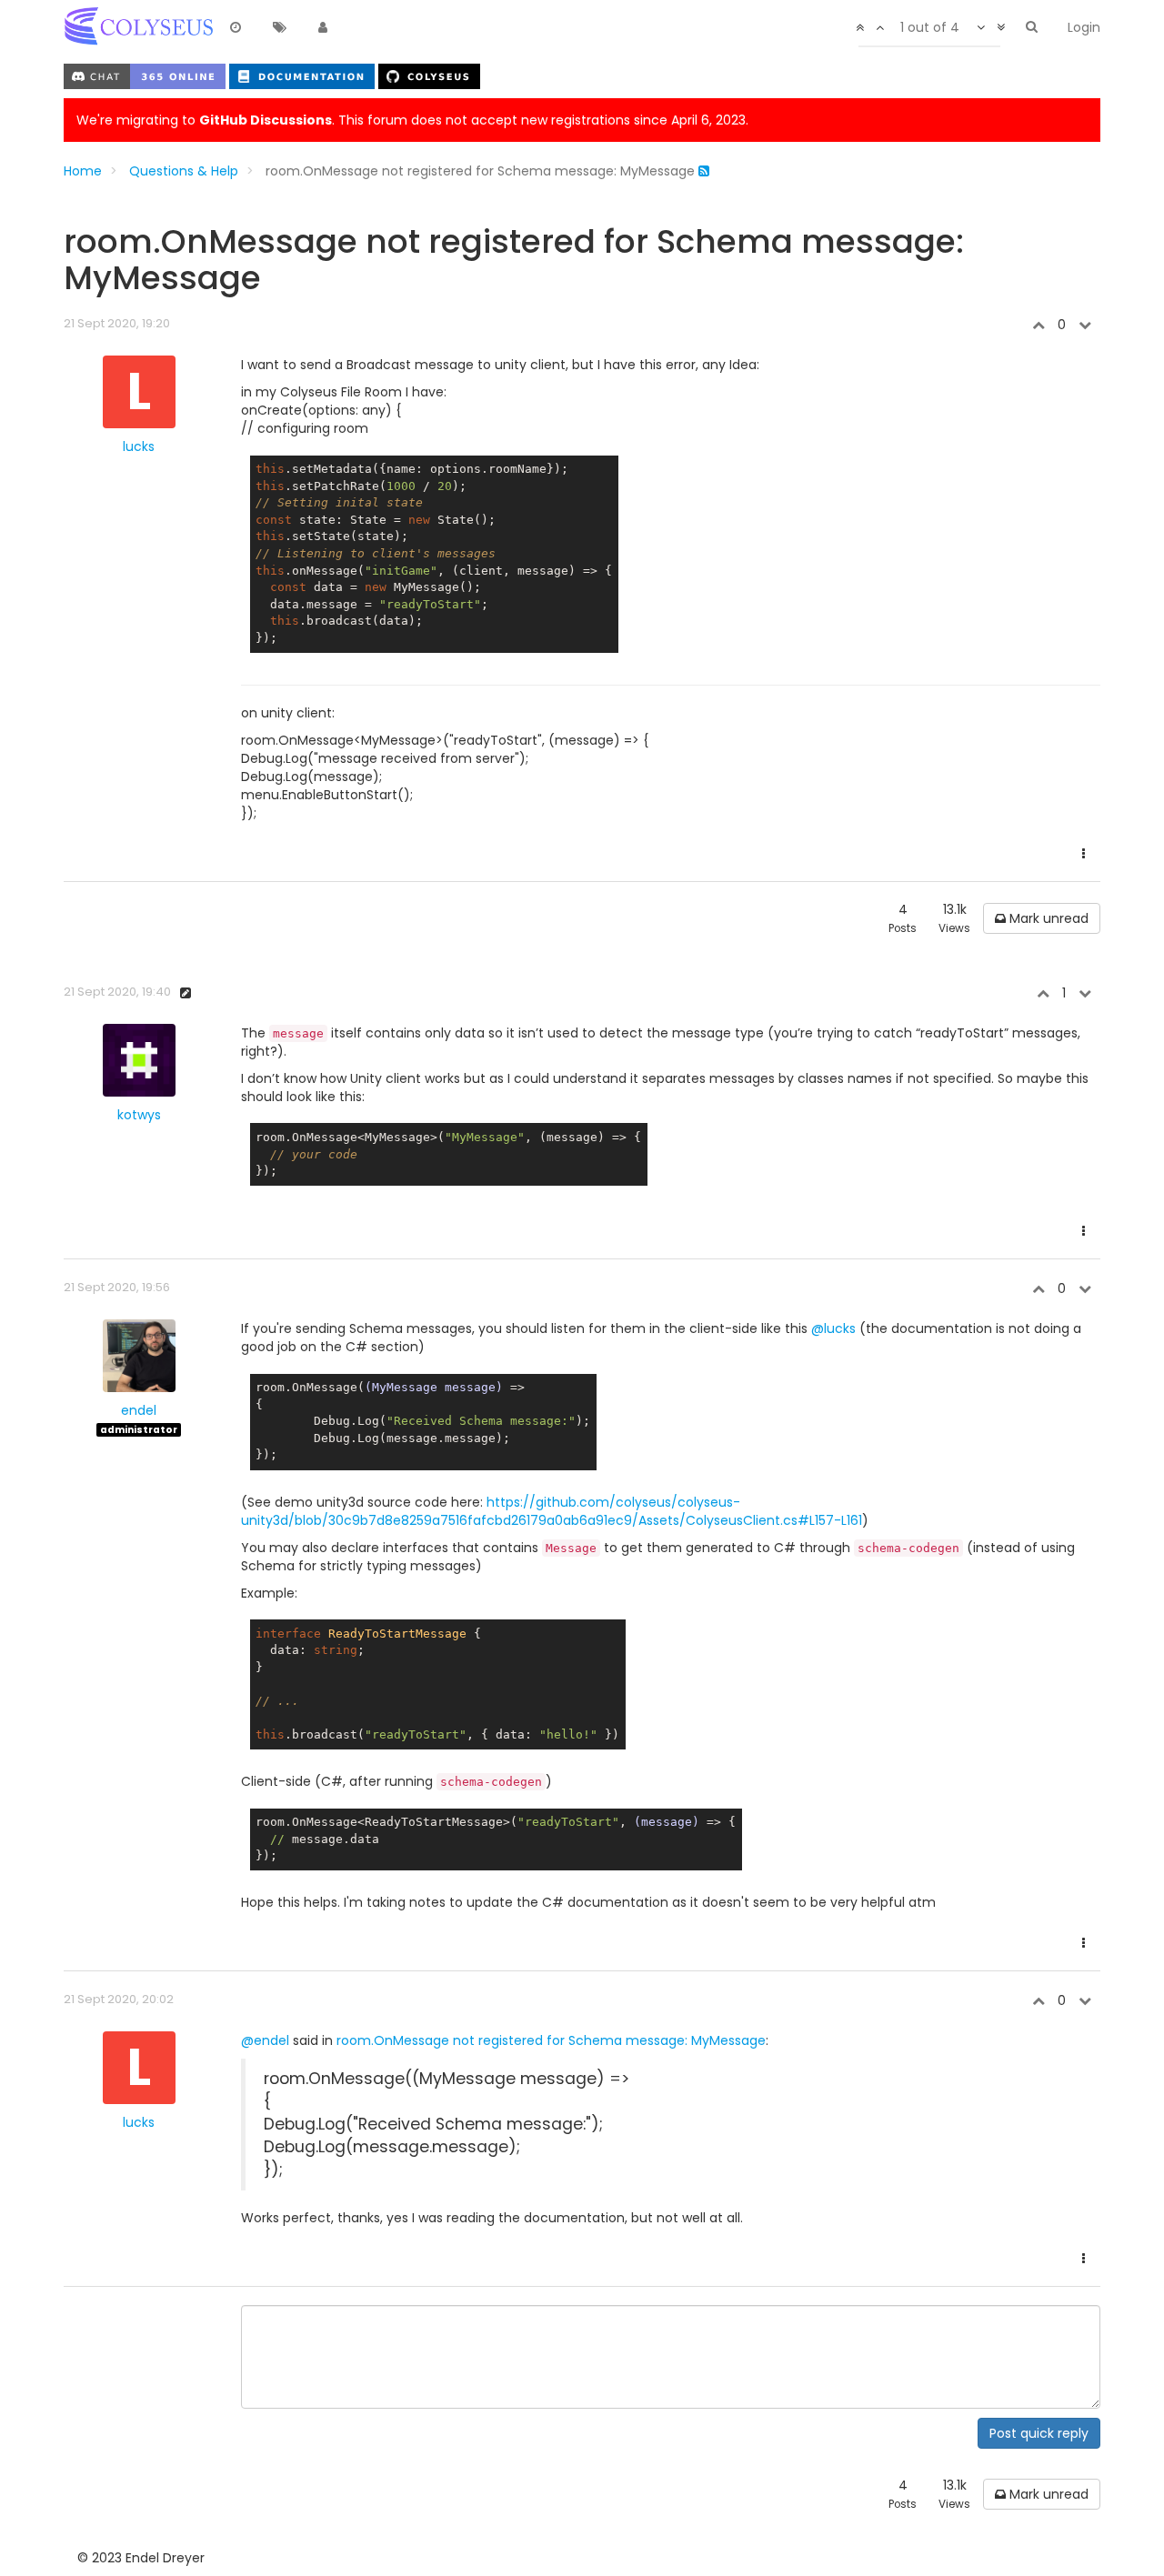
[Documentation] (304, 75)
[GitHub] (429, 75)
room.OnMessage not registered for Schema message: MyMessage (551, 2040)
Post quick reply (1039, 2433)
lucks (139, 446)
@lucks (833, 1328)
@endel (265, 2040)
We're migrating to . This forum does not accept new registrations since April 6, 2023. (412, 120)
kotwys (139, 1115)
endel (139, 1410)
